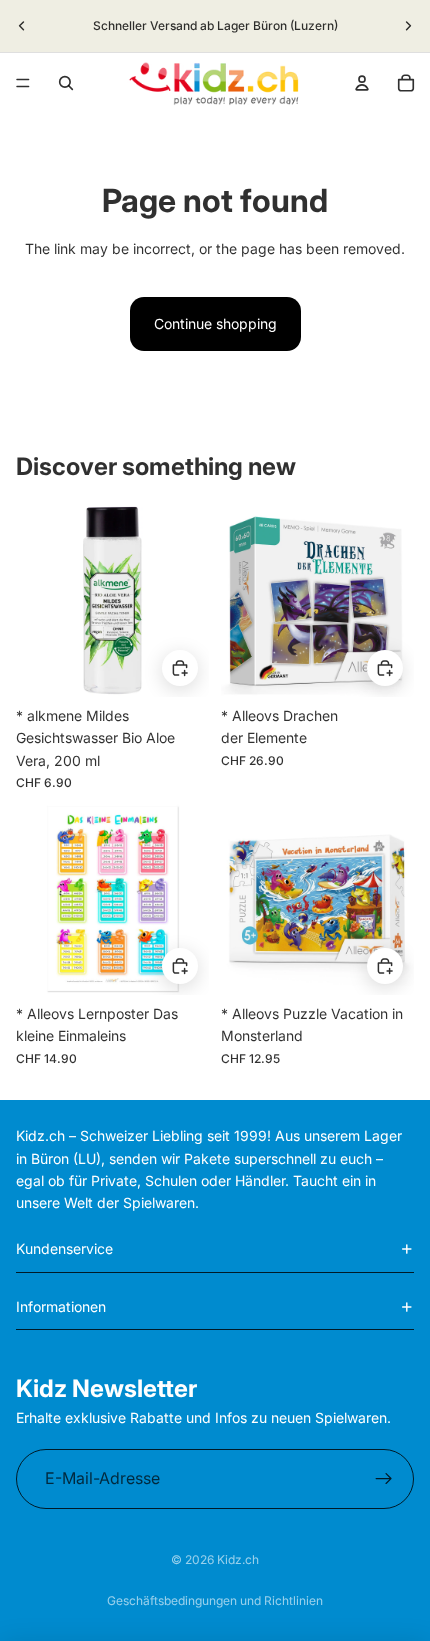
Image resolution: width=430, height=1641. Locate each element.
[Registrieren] (384, 1479)
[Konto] (362, 83)
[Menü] (23, 83)
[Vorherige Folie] (22, 26)
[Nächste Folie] (408, 26)
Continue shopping (215, 323)
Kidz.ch (238, 1559)
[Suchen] (66, 83)
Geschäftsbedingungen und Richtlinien (215, 1600)
